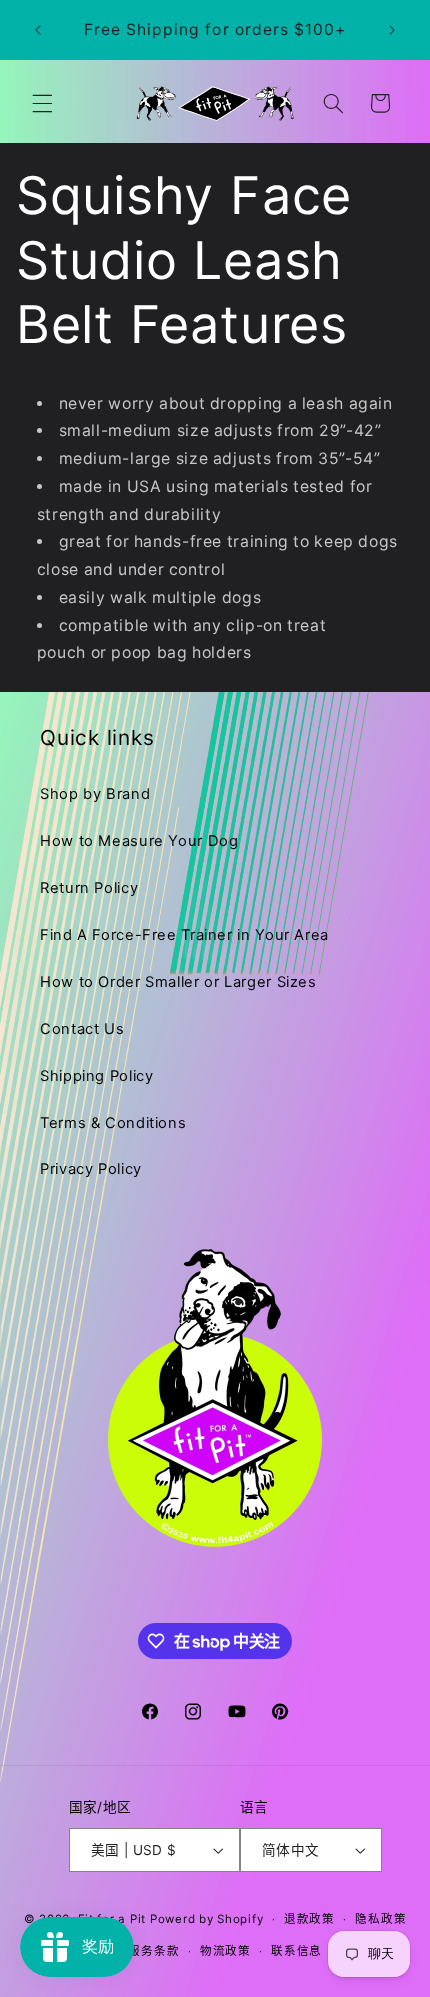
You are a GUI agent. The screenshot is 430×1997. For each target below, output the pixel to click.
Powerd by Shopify (207, 1919)
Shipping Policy (96, 1076)
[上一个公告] (38, 30)
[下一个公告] (392, 30)
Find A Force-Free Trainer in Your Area (184, 935)
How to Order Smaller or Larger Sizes (178, 982)
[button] (42, 103)
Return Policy (89, 888)
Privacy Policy (91, 1169)
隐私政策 (380, 1919)
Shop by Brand (95, 794)
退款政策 (309, 1919)
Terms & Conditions (113, 1123)
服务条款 (153, 1951)
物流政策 (225, 1951)
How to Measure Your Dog (139, 841)
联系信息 (296, 1951)
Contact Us (82, 1029)
